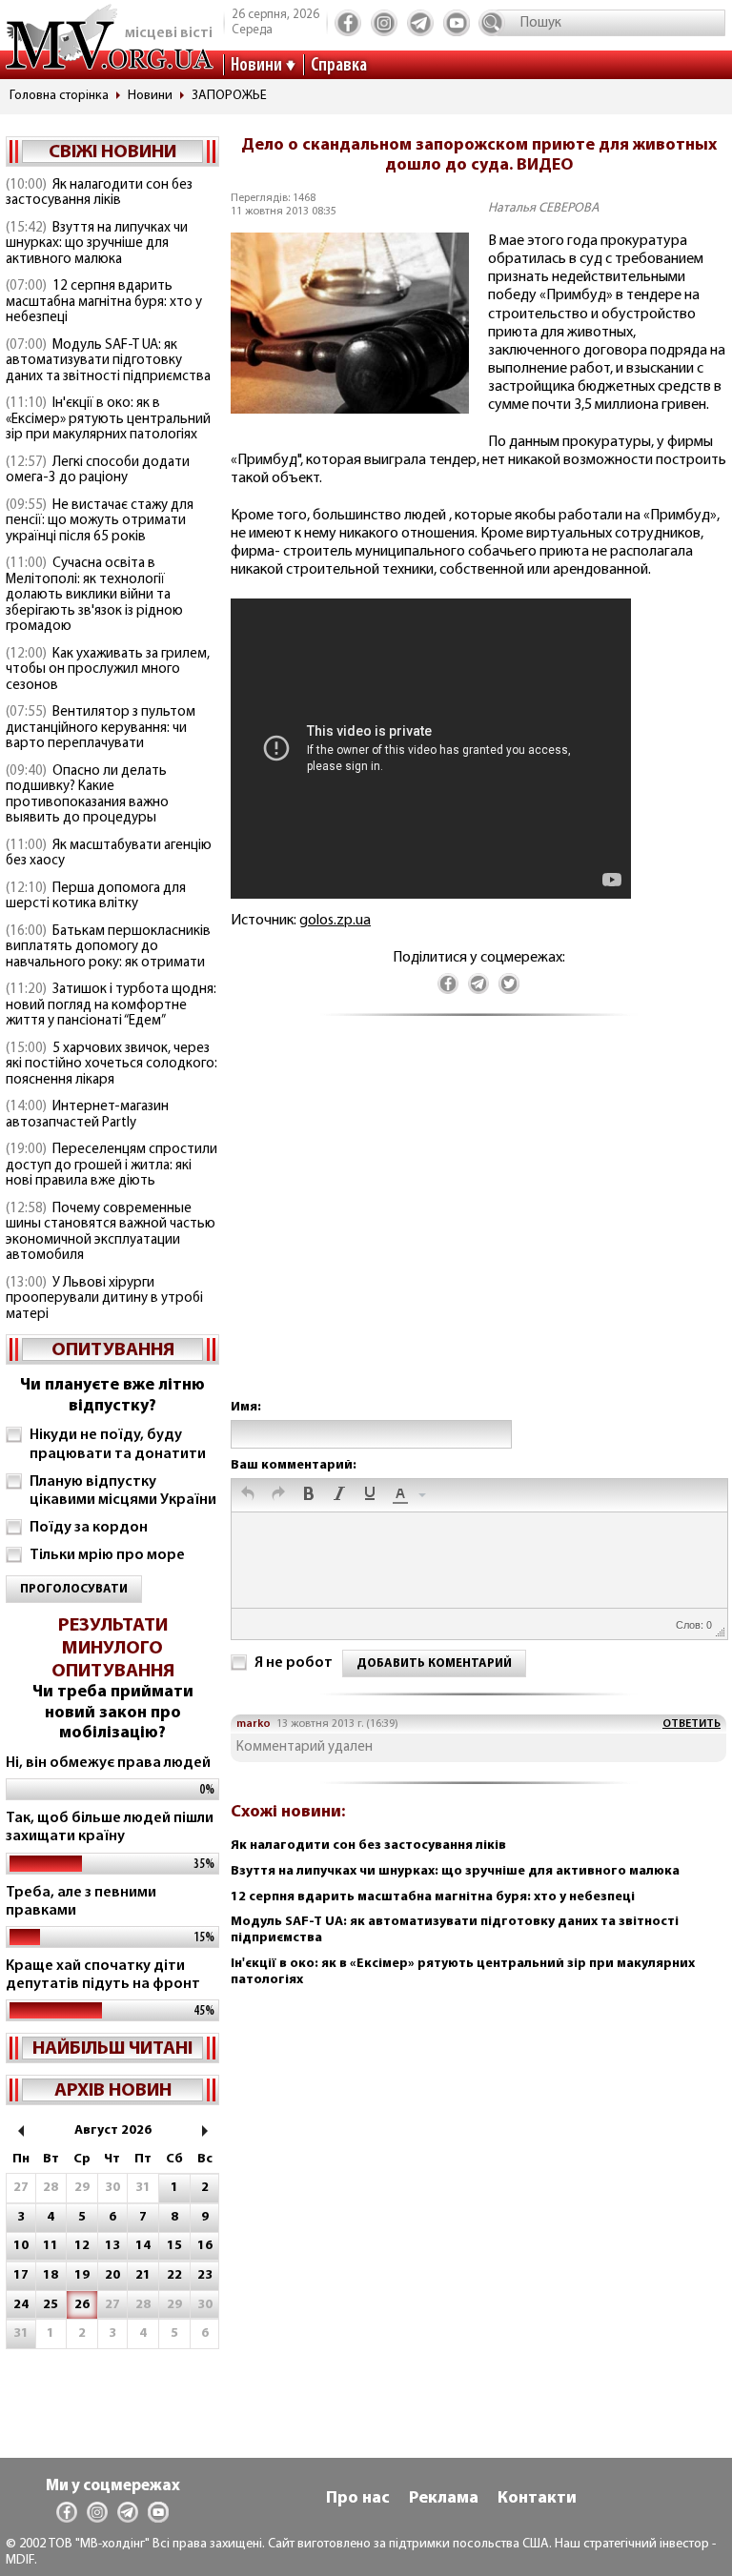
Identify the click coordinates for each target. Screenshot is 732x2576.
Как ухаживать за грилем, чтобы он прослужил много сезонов (108, 670)
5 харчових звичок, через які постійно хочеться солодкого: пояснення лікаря (112, 1065)
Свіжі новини (112, 152)
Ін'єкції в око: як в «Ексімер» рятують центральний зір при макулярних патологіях (108, 419)
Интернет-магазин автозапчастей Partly (87, 1115)
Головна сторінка (59, 96)
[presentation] (248, 1495)
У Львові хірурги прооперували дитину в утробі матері (104, 1299)
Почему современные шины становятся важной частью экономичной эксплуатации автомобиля (111, 1233)
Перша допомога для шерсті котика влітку (96, 897)
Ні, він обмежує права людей (108, 1763)
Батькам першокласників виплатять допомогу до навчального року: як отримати (108, 947)
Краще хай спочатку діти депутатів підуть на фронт (103, 1975)
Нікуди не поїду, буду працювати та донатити (118, 1444)
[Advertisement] (478, 1227)
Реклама (444, 2499)
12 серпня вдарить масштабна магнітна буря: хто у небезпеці (104, 302)
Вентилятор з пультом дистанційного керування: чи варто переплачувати (101, 728)
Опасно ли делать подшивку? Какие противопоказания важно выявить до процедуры (87, 795)
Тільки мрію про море (107, 1555)
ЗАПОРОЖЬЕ (229, 96)
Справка (339, 66)
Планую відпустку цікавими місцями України (123, 1491)
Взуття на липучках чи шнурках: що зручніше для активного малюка (97, 244)
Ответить (691, 1724)
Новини (256, 66)
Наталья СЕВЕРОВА (544, 208)
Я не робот (294, 1663)
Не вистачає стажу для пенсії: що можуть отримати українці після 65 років (100, 521)
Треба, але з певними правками (81, 1902)
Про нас (358, 2499)
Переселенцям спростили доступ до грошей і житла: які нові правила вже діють (112, 1166)
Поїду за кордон (89, 1528)
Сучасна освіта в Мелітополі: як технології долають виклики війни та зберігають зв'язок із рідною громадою (94, 595)
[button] (248, 1495)
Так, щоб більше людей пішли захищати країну (110, 1827)
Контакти (537, 2499)
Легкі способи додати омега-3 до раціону (98, 471)
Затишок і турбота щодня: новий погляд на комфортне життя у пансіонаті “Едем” (111, 1005)
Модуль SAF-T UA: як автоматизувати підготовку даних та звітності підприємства (108, 361)
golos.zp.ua (335, 921)
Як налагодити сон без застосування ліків (99, 193)
